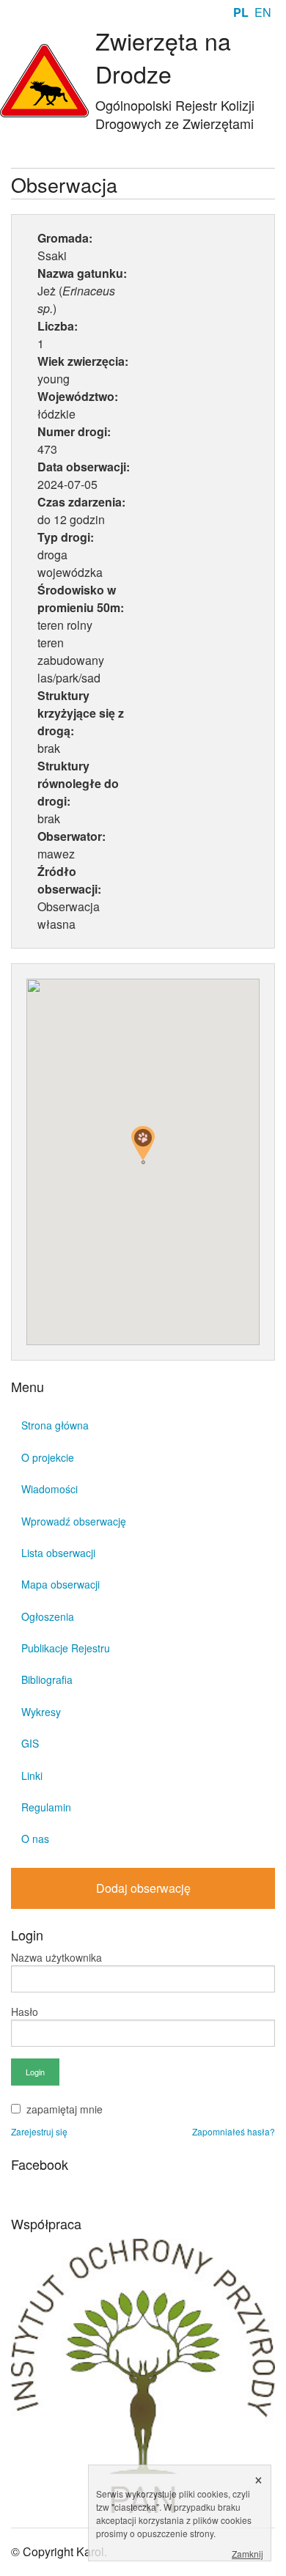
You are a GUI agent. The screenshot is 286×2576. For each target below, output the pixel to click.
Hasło (25, 2012)
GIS (30, 1743)
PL (241, 12)
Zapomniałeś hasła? (234, 2131)
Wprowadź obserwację (74, 1521)
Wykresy (41, 1712)
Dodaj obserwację (143, 1888)
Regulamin (46, 1807)
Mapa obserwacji (60, 1584)
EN (263, 12)
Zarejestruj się (39, 2131)
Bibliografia (47, 1679)
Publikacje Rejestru (66, 1648)
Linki (32, 1775)
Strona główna (55, 1425)
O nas (35, 1839)
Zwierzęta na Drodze (163, 57)
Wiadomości (49, 1489)
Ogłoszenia (48, 1616)
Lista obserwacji (58, 1553)
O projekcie (48, 1457)
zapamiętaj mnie (65, 2109)
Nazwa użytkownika (56, 1957)
